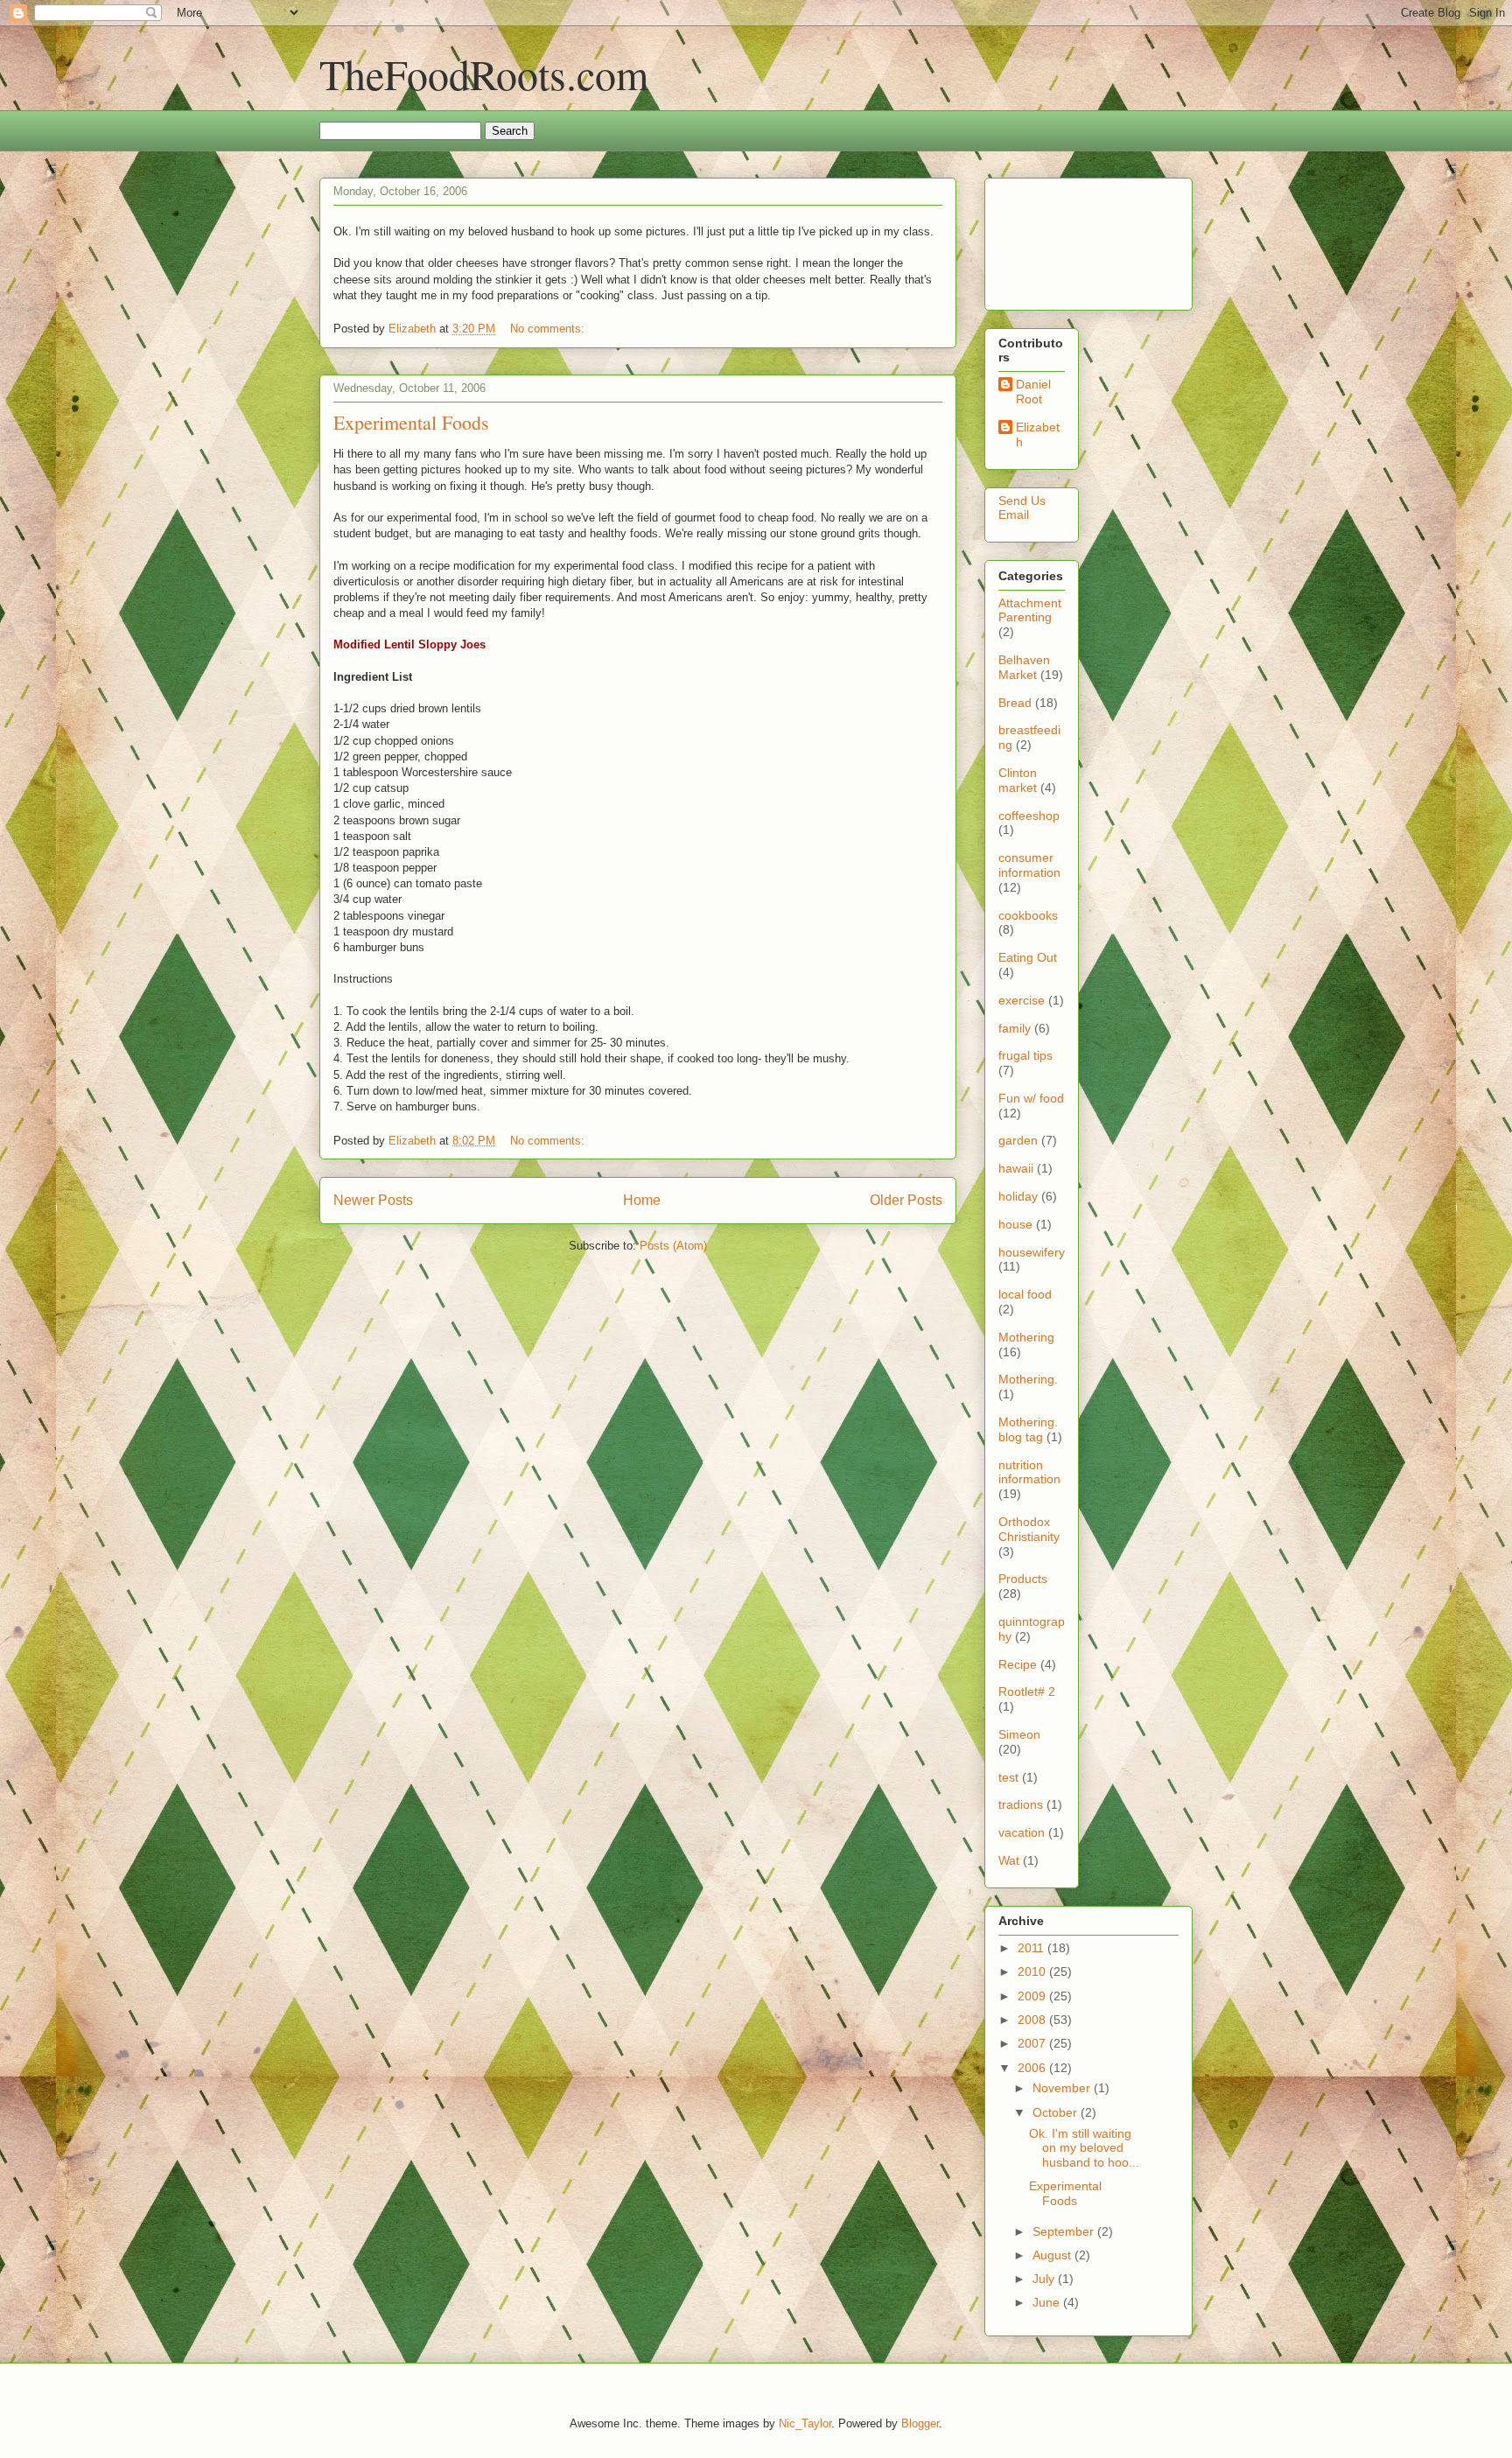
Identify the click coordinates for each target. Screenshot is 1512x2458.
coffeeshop (1029, 816)
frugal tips (1025, 1055)
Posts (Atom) (673, 1246)
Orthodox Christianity (1029, 1529)
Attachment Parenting (1030, 610)
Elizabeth (1038, 434)
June (1048, 2302)
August (1053, 2255)
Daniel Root (1033, 392)
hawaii (1016, 1168)
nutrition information (1029, 1472)
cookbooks (1028, 915)
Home (642, 1200)
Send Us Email (1022, 508)
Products (1023, 1579)
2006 (1033, 2068)
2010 (1033, 1971)
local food (1025, 1294)
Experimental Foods (411, 422)
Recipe (1018, 1664)
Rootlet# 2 (1027, 1691)
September (1065, 2231)
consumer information (1029, 865)
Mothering (1026, 1337)
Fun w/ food (1031, 1098)
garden (1018, 1140)
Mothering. (1028, 1379)
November (1063, 2088)
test (1008, 1777)
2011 (1032, 1948)
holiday (1018, 1196)
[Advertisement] (1053, 239)
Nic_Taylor (805, 2423)
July (1045, 2279)
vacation (1022, 1832)
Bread (1015, 703)
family (1015, 1028)
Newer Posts (373, 1200)
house (1015, 1224)
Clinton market (1018, 780)
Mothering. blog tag (1028, 1429)
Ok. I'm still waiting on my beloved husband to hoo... (1084, 2148)
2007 (1033, 2043)
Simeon (1019, 1734)
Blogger (920, 2423)
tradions (1021, 1804)
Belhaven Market (1024, 667)
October (1057, 2112)
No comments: (549, 329)
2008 (1033, 2020)
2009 (1033, 1996)
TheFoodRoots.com (484, 74)
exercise (1022, 1000)
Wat (1009, 1860)
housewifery (1032, 1252)
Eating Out (1028, 957)
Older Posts (906, 1200)
